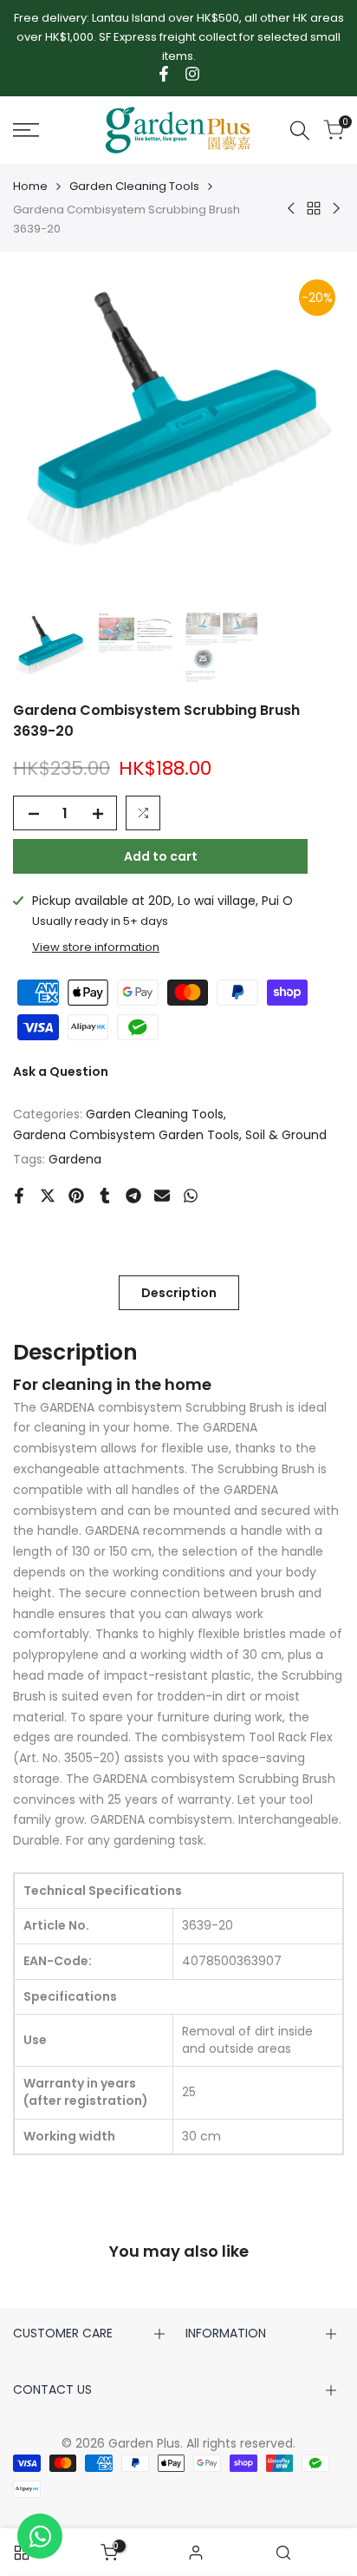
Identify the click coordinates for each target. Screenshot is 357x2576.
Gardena (75, 1159)
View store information (96, 947)
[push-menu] (26, 130)
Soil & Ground (286, 1135)
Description (179, 1293)
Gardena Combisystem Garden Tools (126, 1135)
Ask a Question (61, 1072)
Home (30, 186)
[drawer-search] (300, 131)
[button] (143, 813)
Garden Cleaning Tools (134, 186)
